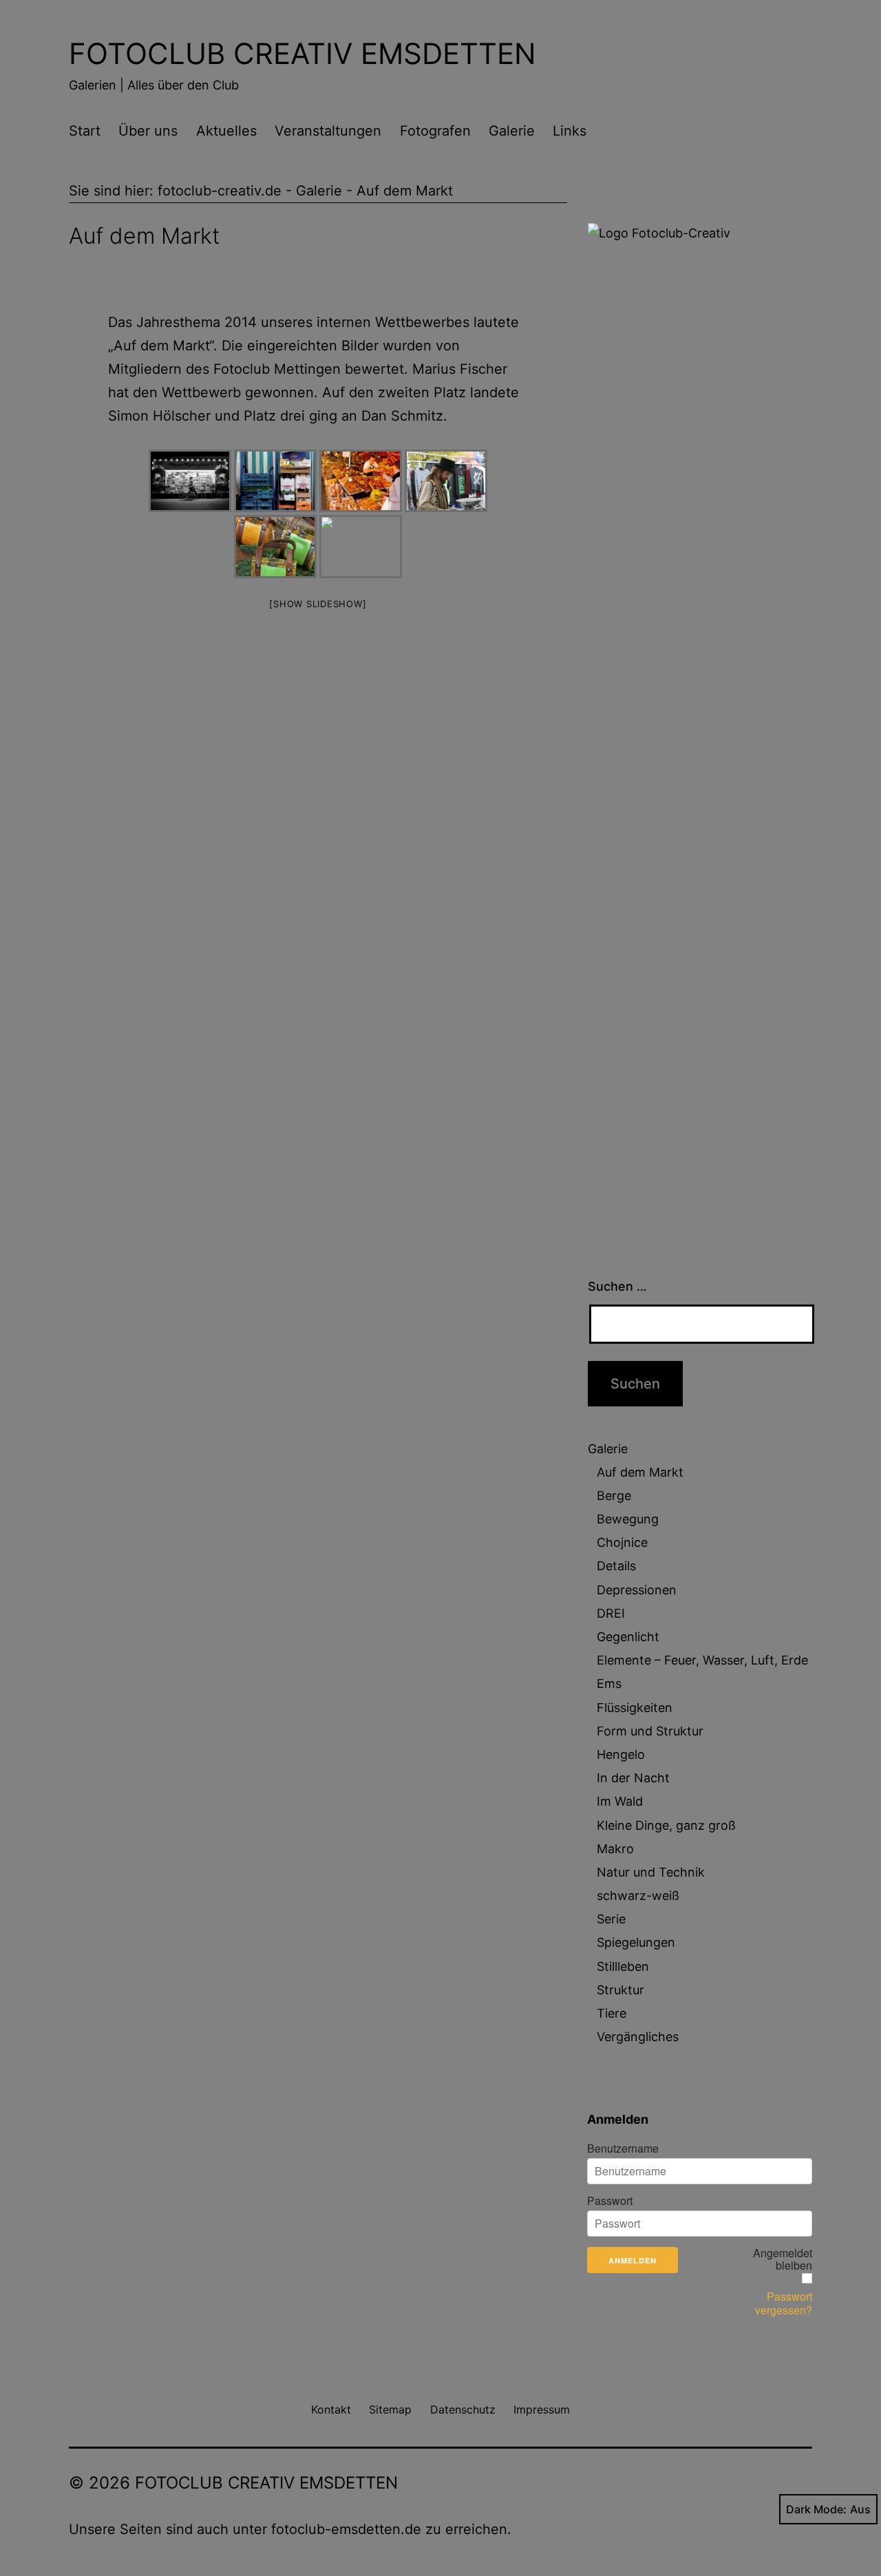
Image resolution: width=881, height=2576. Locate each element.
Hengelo (621, 1754)
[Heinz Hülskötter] (361, 481)
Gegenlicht (628, 1637)
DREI (611, 1613)
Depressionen (637, 1590)
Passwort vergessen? (784, 2303)
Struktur (620, 1990)
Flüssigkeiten (635, 1708)
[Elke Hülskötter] (446, 481)
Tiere (612, 2013)
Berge (614, 1496)
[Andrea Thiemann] (275, 547)
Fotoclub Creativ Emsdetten (302, 53)
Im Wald (620, 1801)
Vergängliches (638, 2037)
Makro (615, 1849)
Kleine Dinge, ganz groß (666, 1825)
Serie (611, 1919)
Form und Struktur (650, 1731)
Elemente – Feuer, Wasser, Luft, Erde (702, 1660)
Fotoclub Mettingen (277, 369)
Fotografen (435, 131)
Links (570, 131)
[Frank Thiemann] (361, 547)
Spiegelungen (636, 1942)
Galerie (512, 131)
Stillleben (623, 1966)
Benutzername (623, 2149)
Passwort (610, 2201)
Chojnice (622, 1542)
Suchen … (617, 1286)
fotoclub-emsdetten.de (346, 2529)
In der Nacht (633, 1778)
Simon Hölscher (159, 416)
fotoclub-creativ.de (220, 191)
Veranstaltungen (328, 131)
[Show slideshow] (318, 604)
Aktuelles (226, 131)
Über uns (148, 131)
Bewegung (628, 1519)
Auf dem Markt (640, 1472)
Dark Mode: (816, 2509)
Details (616, 1566)
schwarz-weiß (638, 1896)
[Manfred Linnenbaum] (275, 481)
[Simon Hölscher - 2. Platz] (190, 481)
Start (85, 131)
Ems (609, 1683)
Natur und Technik (651, 1872)
